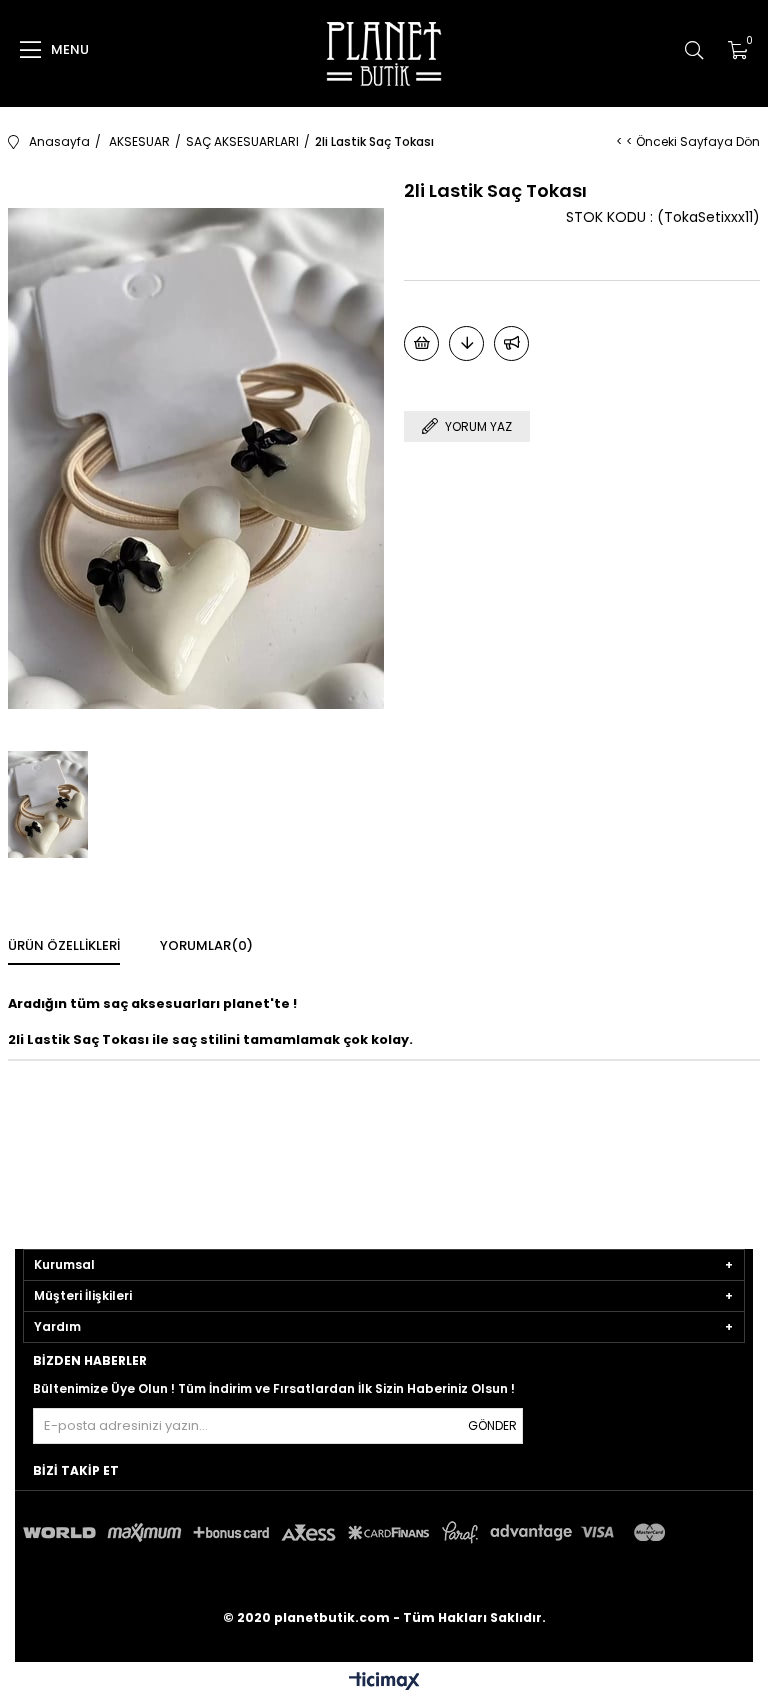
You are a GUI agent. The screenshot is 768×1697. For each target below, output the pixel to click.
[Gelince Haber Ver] (511, 343)
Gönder (492, 1425)
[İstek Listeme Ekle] (421, 343)
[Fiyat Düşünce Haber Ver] (466, 343)
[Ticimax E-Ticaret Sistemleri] (384, 1682)
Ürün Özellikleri (64, 945)
